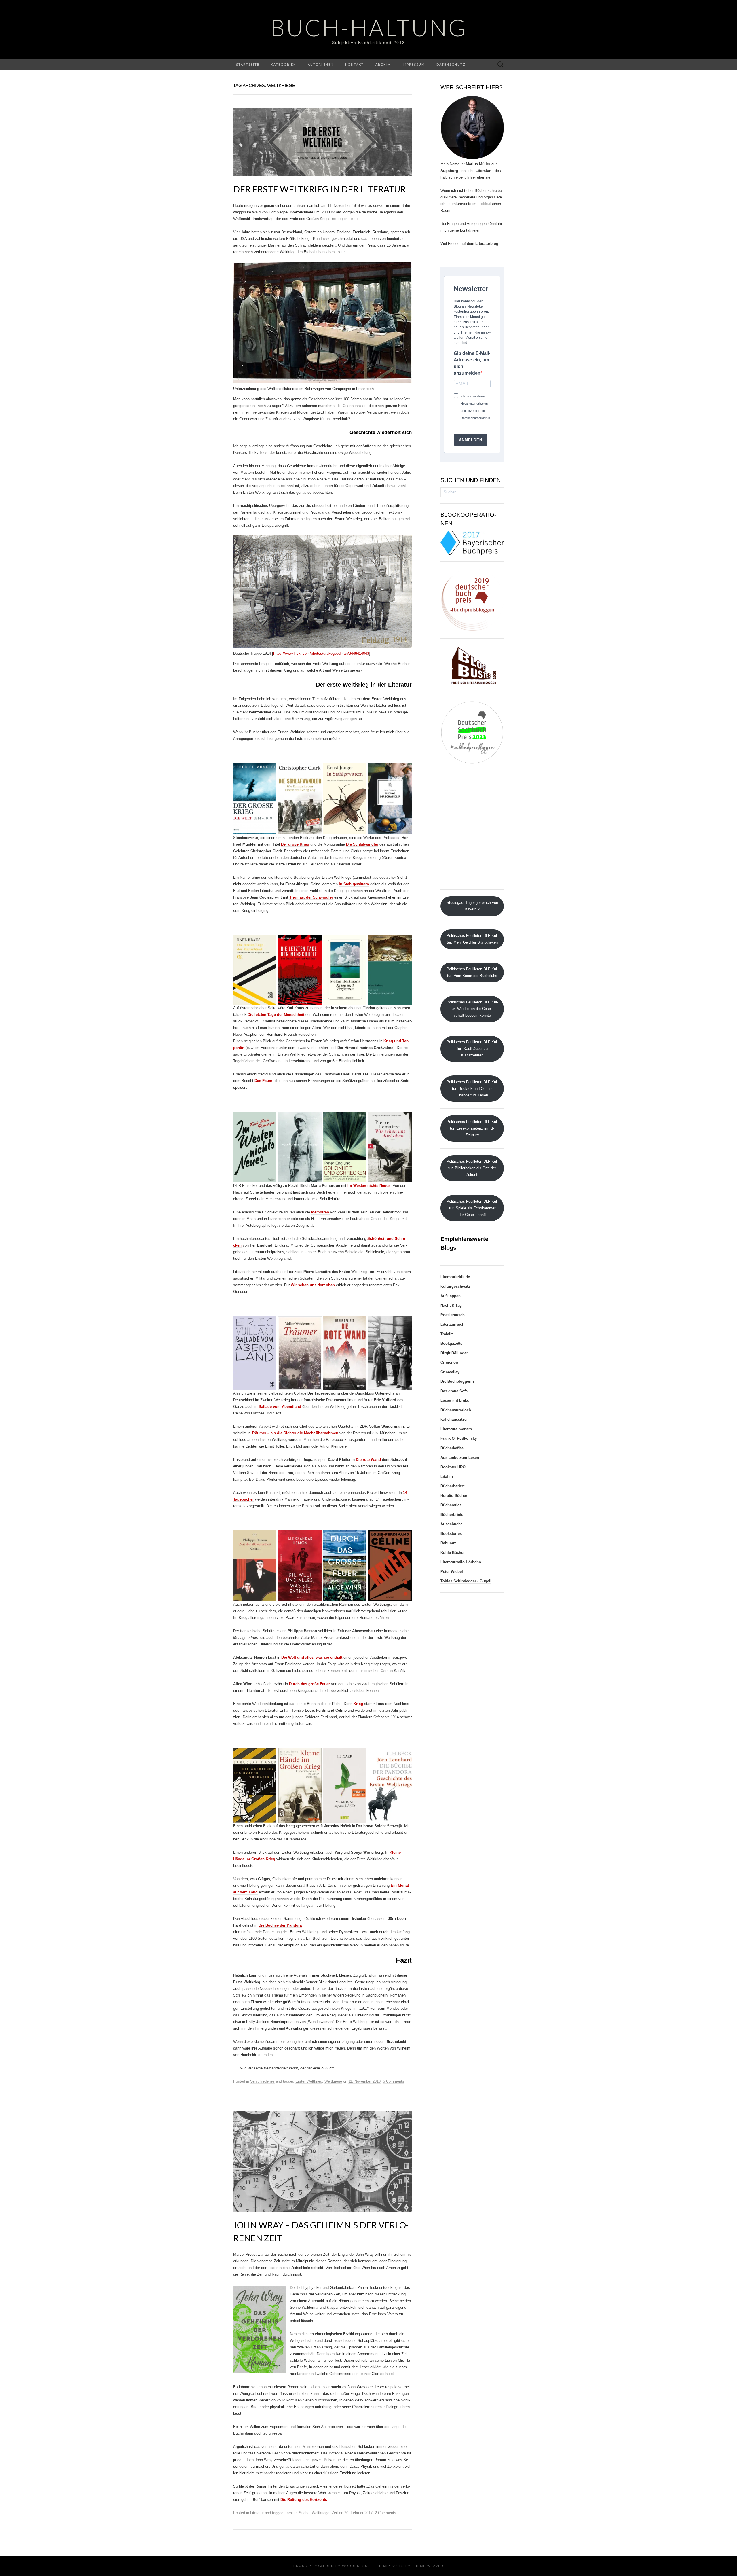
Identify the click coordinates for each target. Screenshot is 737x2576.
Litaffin (447, 1477)
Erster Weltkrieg (309, 2081)
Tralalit (447, 1334)
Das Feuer (263, 1081)
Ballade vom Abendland (280, 1407)
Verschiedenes (262, 2081)
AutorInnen (321, 64)
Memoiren (321, 1212)
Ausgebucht (451, 1524)
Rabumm (449, 1543)
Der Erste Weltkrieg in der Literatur (319, 189)
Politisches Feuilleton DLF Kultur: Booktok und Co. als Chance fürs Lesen (472, 1089)
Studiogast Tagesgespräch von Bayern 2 (472, 906)
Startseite (248, 64)
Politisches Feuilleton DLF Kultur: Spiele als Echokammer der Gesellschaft (472, 1208)
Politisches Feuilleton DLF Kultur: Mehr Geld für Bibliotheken (472, 939)
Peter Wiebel (452, 1572)
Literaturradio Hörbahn (461, 1562)
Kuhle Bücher (453, 1553)
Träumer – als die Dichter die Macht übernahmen (295, 1433)
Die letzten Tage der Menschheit (276, 1015)
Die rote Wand (368, 1460)
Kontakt (355, 64)
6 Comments (394, 2081)
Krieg (358, 1704)
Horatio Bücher (454, 1496)
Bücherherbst (452, 1486)
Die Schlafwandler (362, 844)
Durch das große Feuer (309, 1684)
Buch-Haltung (369, 27)
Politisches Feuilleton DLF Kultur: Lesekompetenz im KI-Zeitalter (472, 1128)
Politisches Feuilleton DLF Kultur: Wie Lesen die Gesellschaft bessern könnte (472, 1009)
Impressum (413, 64)
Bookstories (451, 1534)
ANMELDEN (471, 440)
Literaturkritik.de (455, 1277)
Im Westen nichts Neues (369, 1186)
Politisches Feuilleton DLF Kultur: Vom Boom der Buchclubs (472, 972)
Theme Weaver (428, 2566)
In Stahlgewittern (354, 884)
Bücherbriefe (452, 1515)
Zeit (335, 2513)
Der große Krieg (295, 844)
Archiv (383, 64)
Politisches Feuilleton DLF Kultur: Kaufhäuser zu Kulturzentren (472, 1049)
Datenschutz (451, 64)
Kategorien (284, 64)
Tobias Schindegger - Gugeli (466, 1581)
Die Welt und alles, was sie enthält (312, 1657)
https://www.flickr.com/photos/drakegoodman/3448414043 (321, 653)
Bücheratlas (451, 1505)
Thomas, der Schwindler (311, 897)
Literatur (257, 2513)
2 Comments (385, 2513)
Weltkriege (333, 2081)
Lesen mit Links (455, 1400)
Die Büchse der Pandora (280, 1925)
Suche (304, 2513)
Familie (290, 2513)
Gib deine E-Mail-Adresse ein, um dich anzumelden (472, 363)
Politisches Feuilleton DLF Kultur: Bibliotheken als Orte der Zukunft (472, 1168)
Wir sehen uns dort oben (313, 1285)
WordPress (355, 2566)
